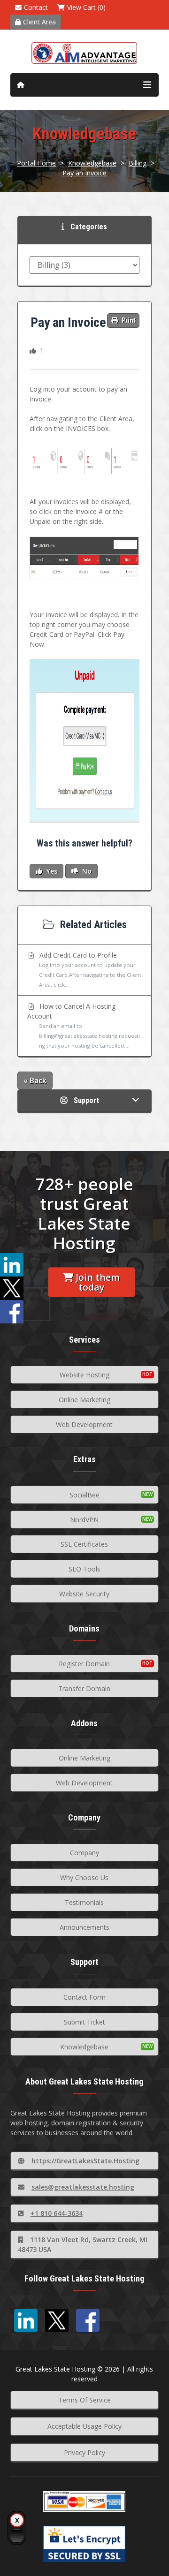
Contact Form (84, 1997)
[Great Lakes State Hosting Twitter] (57, 2320)
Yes (51, 871)
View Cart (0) (86, 7)
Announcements (84, 1927)
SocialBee (84, 1495)
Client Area (39, 22)
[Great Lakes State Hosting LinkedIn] (26, 2320)
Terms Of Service (84, 2400)
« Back (35, 1080)
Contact (36, 7)
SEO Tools (84, 1569)
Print (128, 320)
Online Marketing (84, 1400)
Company (84, 1853)
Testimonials (84, 1902)
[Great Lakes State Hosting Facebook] (88, 2320)
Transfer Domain (84, 1688)
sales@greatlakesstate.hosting (83, 2187)
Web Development (84, 1424)
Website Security (84, 1594)
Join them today (98, 1282)
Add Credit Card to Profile (89, 969)
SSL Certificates (84, 1544)
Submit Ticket (84, 2022)
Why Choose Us (84, 1877)
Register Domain (84, 1664)
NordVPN (84, 1520)
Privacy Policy (84, 2452)
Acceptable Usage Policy (84, 2426)
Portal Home (36, 163)
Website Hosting (84, 1375)
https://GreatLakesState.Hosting (85, 2161)
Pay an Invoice (84, 173)
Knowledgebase (92, 163)
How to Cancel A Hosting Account (84, 1025)
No (86, 871)
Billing (138, 163)
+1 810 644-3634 (57, 2213)
